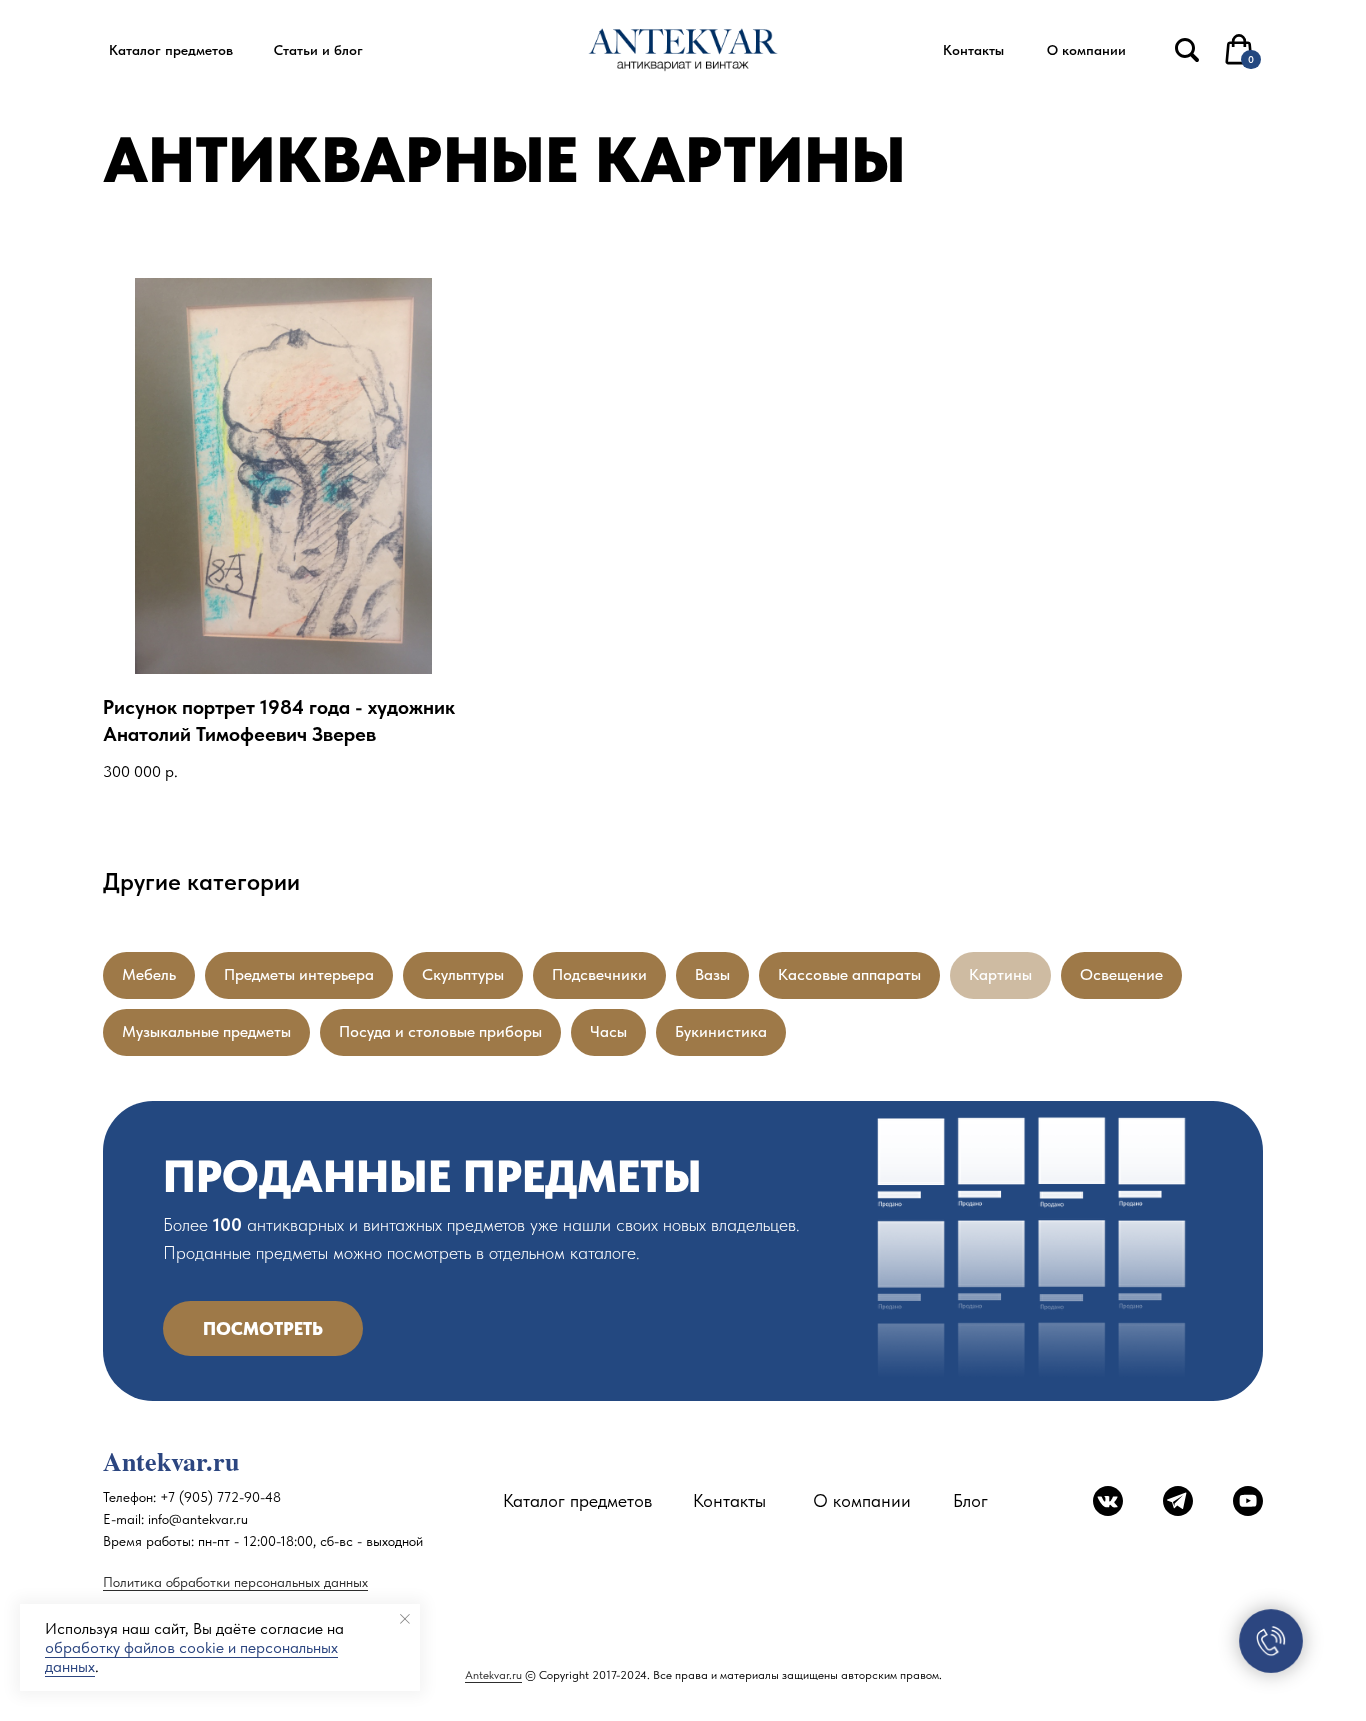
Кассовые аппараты (849, 974)
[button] (170, 50)
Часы (608, 1031)
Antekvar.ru (493, 1675)
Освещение (1121, 974)
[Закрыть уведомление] (405, 1619)
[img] (1187, 50)
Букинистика (721, 1031)
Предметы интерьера (299, 974)
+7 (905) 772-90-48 (220, 1497)
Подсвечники (599, 974)
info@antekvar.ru (198, 1519)
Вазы (712, 974)
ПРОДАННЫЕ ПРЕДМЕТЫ (432, 1176)
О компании (862, 1500)
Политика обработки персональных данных (235, 1582)
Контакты (729, 1500)
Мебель (149, 974)
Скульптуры (463, 974)
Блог (970, 1500)
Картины (1000, 974)
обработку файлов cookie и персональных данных (191, 1657)
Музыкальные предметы (206, 1031)
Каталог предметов (577, 1500)
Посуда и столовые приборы (440, 1031)
